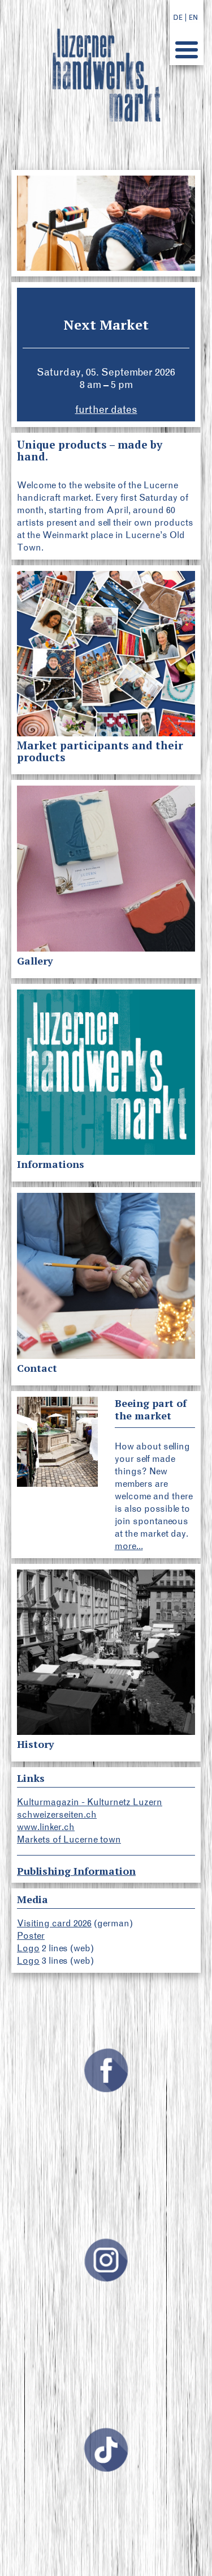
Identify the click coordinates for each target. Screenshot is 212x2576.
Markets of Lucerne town (69, 1839)
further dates (106, 410)
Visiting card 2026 (54, 1923)
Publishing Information (76, 1871)
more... (129, 1546)
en (193, 18)
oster (34, 1936)
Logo (28, 1948)
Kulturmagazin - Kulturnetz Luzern (90, 1802)
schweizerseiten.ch (57, 1814)
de (178, 18)
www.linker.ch (46, 1827)
